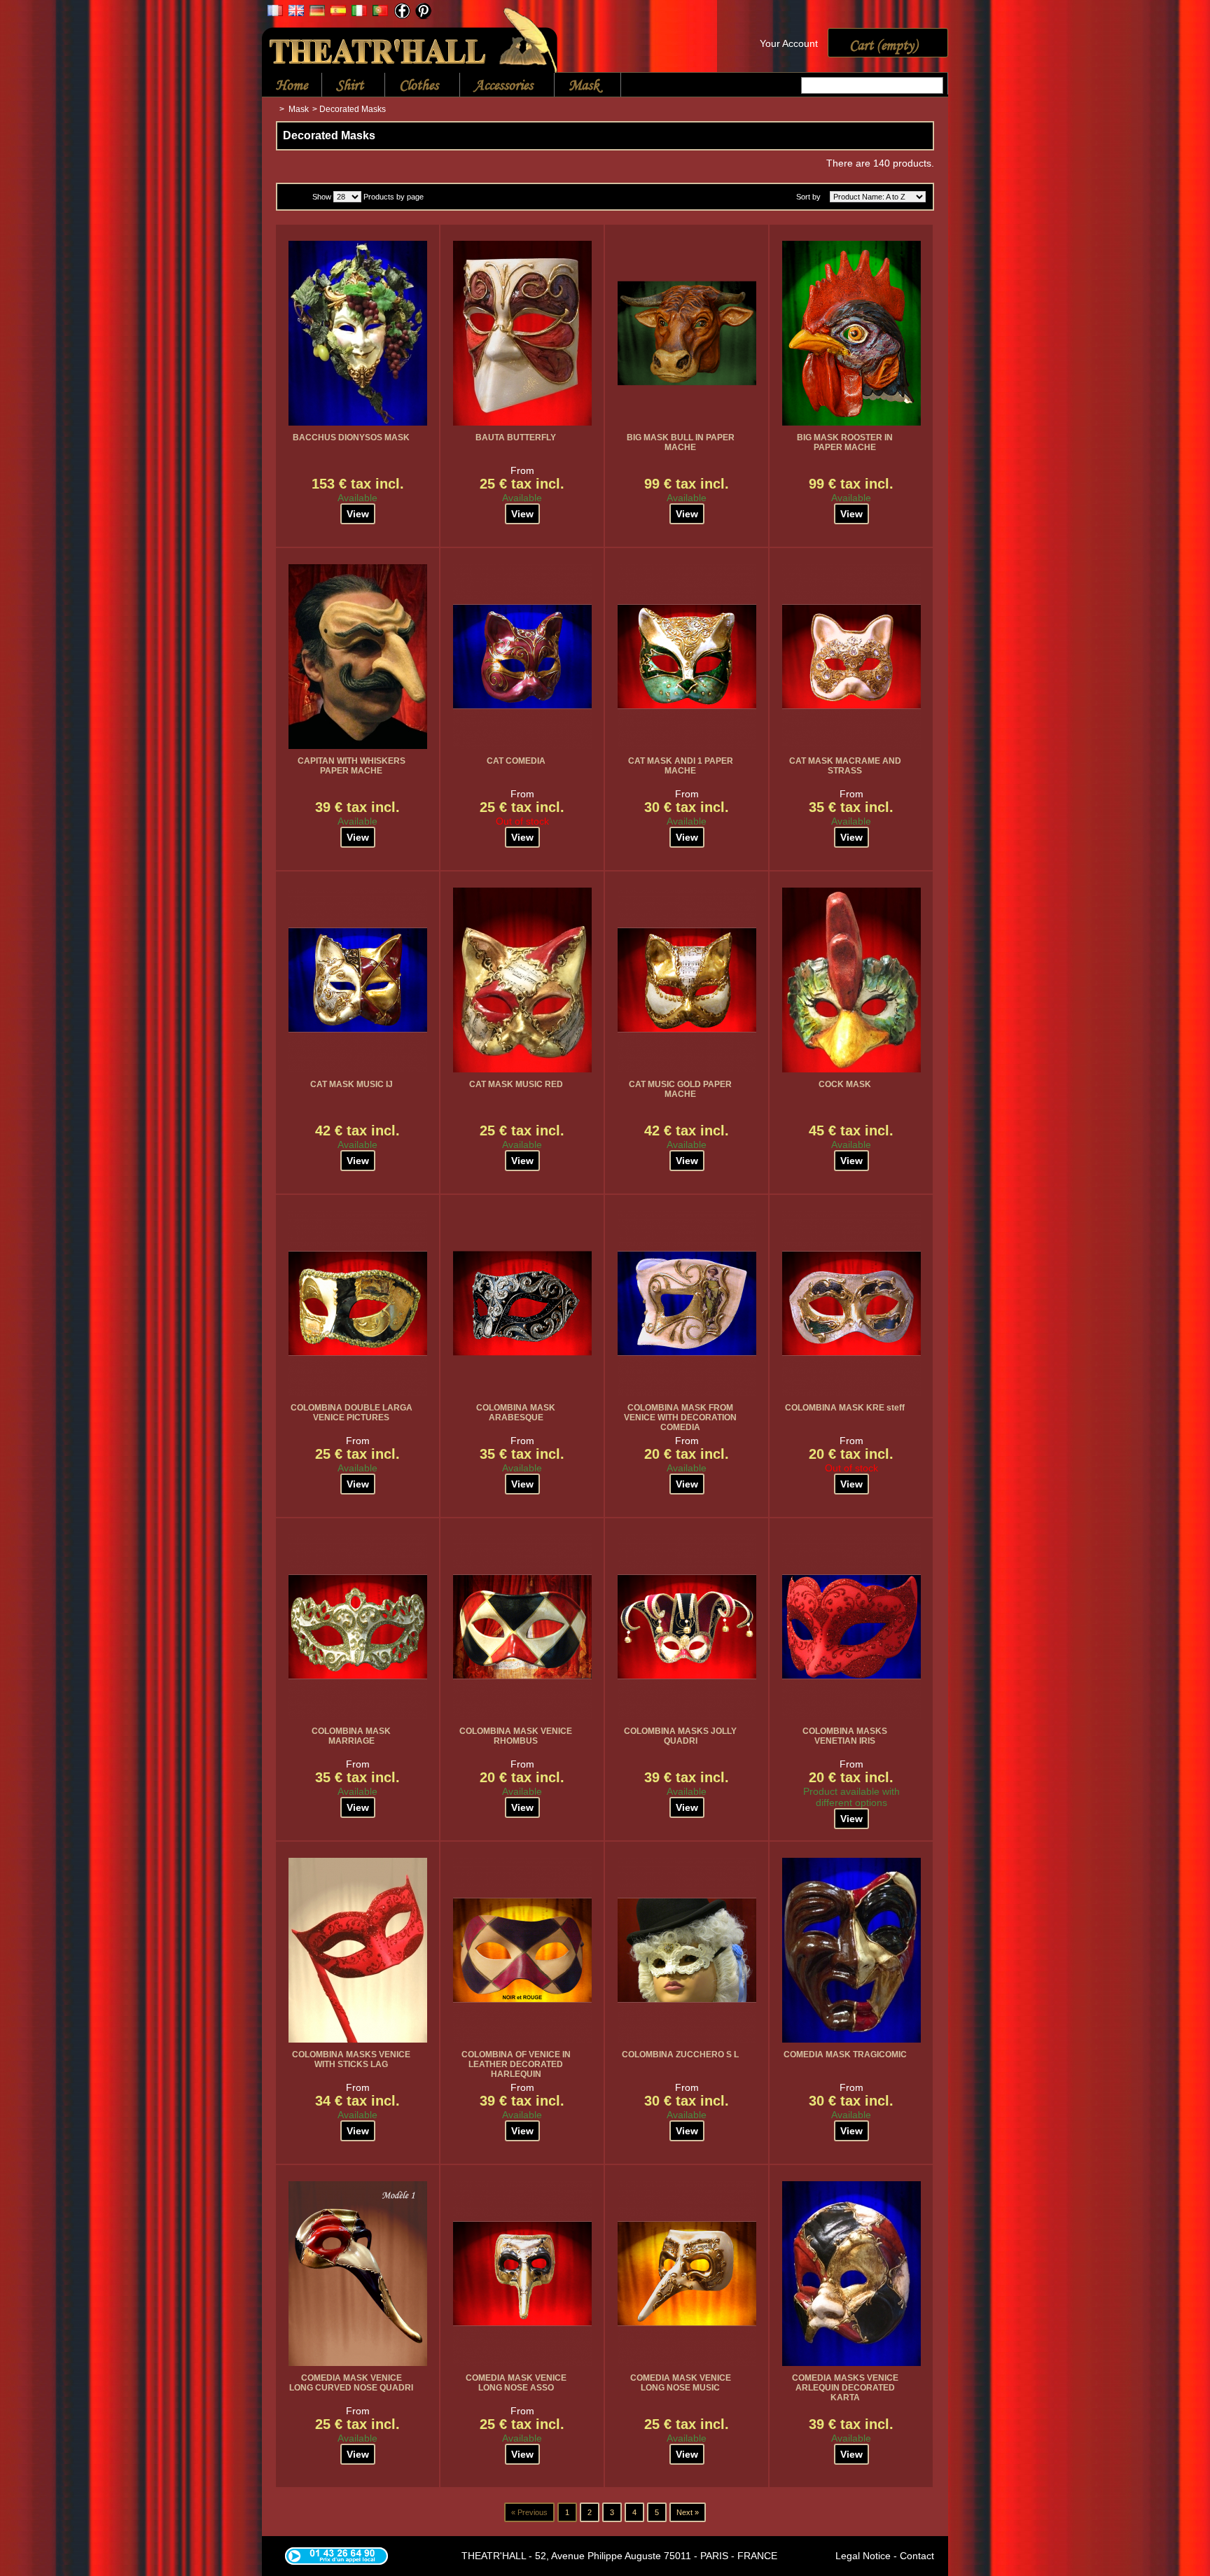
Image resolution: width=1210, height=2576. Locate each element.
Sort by (808, 197)
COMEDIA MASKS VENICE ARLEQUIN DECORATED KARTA (845, 2388)
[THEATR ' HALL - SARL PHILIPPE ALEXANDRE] (410, 37)
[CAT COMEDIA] (522, 657)
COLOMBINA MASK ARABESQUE (516, 1413)
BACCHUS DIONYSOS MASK (351, 437)
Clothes (412, 86)
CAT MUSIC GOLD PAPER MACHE (680, 1089)
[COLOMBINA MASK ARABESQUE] (522, 1303)
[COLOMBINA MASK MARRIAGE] (358, 1627)
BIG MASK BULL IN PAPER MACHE (681, 442)
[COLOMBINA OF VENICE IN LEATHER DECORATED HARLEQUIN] (522, 1950)
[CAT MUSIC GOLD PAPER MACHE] (687, 980)
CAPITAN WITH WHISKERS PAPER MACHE (352, 766)
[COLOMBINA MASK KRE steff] (851, 1303)
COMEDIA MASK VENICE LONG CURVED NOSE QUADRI (351, 2383)
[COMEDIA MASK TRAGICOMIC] (851, 1950)
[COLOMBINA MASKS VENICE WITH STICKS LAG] (358, 1950)
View (358, 514)
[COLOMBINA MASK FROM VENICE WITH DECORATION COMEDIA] (687, 1303)
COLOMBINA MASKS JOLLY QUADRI (680, 1736)
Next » (688, 2512)
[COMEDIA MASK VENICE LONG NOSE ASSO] (522, 2274)
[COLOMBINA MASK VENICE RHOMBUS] (522, 1627)
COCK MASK (845, 1084)
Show (322, 197)
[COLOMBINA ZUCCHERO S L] (687, 1950)
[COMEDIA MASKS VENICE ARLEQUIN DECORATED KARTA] (851, 2274)
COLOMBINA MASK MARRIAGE (351, 1736)
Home (292, 85)
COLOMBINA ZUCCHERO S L (680, 2054)
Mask (577, 86)
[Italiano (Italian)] (359, 13)
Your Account (789, 43)
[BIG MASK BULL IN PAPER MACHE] (687, 333)
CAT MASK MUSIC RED (516, 1084)
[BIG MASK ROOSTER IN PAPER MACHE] (851, 333)
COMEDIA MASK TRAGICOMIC (845, 2054)
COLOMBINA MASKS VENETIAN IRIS (845, 1736)
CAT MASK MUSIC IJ (352, 1084)
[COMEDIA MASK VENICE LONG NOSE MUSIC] (687, 2274)
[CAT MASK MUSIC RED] (522, 980)
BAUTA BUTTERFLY (516, 437)
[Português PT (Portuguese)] (380, 13)
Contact (917, 2556)
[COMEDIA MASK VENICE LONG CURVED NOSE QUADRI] (358, 2274)
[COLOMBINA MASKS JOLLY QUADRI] (687, 1627)
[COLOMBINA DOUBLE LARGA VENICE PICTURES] (358, 1303)
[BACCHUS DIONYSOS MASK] (358, 333)
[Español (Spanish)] (338, 13)
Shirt (343, 86)
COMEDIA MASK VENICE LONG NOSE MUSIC (681, 2383)
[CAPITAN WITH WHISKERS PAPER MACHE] (358, 657)
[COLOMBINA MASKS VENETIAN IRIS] (851, 1627)
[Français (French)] (275, 13)
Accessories (496, 86)
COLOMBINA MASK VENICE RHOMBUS (516, 1736)
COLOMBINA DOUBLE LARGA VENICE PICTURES (352, 1413)
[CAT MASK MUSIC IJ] (358, 980)
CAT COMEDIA (516, 761)
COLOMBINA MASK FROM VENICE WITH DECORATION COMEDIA (680, 1417)
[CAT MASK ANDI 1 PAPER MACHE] (687, 657)
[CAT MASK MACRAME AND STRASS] (851, 657)
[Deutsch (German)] (317, 13)
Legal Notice (863, 2556)
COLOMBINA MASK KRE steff (845, 1408)
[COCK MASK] (851, 980)
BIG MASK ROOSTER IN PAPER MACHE (845, 442)
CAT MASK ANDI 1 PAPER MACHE (681, 766)
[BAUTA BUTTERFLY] (522, 333)
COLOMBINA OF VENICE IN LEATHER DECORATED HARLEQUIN (516, 2064)
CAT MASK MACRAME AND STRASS (845, 766)
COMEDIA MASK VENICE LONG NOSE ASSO (516, 2383)
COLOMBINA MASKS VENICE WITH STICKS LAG (351, 2059)
